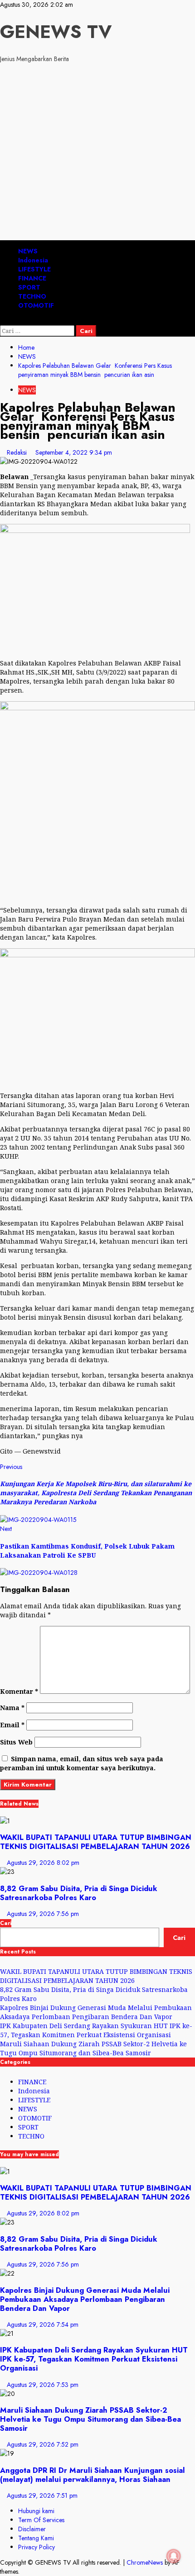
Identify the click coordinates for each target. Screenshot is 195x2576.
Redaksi (18, 452)
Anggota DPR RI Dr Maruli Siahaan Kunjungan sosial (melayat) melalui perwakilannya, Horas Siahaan (93, 2475)
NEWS (28, 251)
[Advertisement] (97, 153)
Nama (12, 1708)
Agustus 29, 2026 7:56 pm (43, 1914)
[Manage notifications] (174, 2556)
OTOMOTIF (36, 305)
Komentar (19, 1691)
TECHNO (32, 296)
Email (12, 1725)
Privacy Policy (37, 2547)
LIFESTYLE (34, 269)
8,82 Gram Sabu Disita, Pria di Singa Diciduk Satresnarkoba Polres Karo (79, 1893)
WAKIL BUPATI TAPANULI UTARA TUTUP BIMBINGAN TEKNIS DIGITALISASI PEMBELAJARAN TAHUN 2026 (96, 1842)
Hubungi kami (36, 2511)
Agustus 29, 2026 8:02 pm (43, 1863)
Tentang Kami (36, 2538)
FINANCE (32, 278)
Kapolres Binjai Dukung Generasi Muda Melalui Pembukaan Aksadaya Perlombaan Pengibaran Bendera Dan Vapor (96, 2012)
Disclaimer (32, 2529)
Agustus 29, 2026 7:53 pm (43, 2385)
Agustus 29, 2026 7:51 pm (42, 2495)
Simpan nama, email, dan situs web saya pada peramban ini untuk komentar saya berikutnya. (82, 1763)
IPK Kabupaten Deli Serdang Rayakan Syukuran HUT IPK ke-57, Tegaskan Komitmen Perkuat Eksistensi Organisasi (96, 2030)
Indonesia (33, 260)
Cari (6, 1923)
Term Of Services (41, 2520)
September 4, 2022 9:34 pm (74, 452)
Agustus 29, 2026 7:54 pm (43, 2324)
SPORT (29, 287)
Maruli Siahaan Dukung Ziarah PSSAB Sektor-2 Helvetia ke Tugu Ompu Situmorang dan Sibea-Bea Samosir (93, 2048)
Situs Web (16, 1742)
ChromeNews (145, 2562)
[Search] (2, 321)
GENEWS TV (56, 32)
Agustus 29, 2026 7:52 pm (43, 2444)
